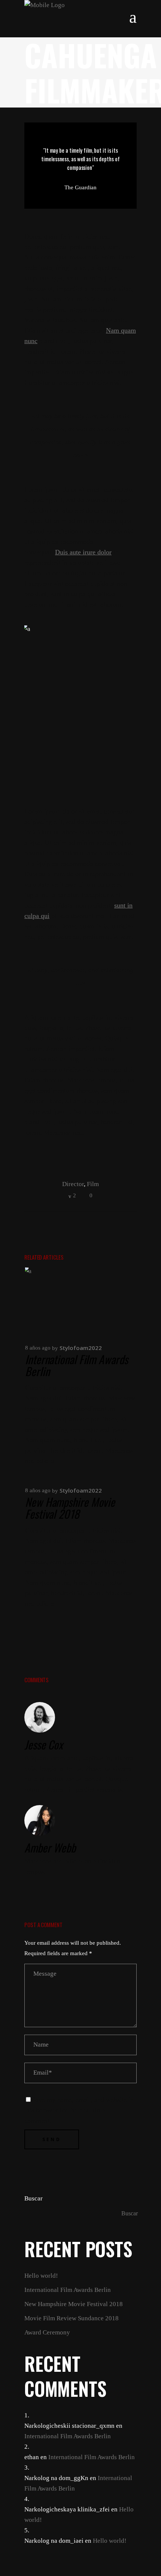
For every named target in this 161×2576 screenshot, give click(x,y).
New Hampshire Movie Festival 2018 (70, 1508)
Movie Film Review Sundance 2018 (72, 2318)
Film (93, 1184)
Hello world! (41, 2276)
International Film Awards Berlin (77, 1365)
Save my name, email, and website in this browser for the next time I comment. (79, 2110)
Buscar (34, 2198)
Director (73, 1184)
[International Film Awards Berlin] (80, 1301)
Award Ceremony (47, 2332)
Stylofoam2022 (81, 1348)
